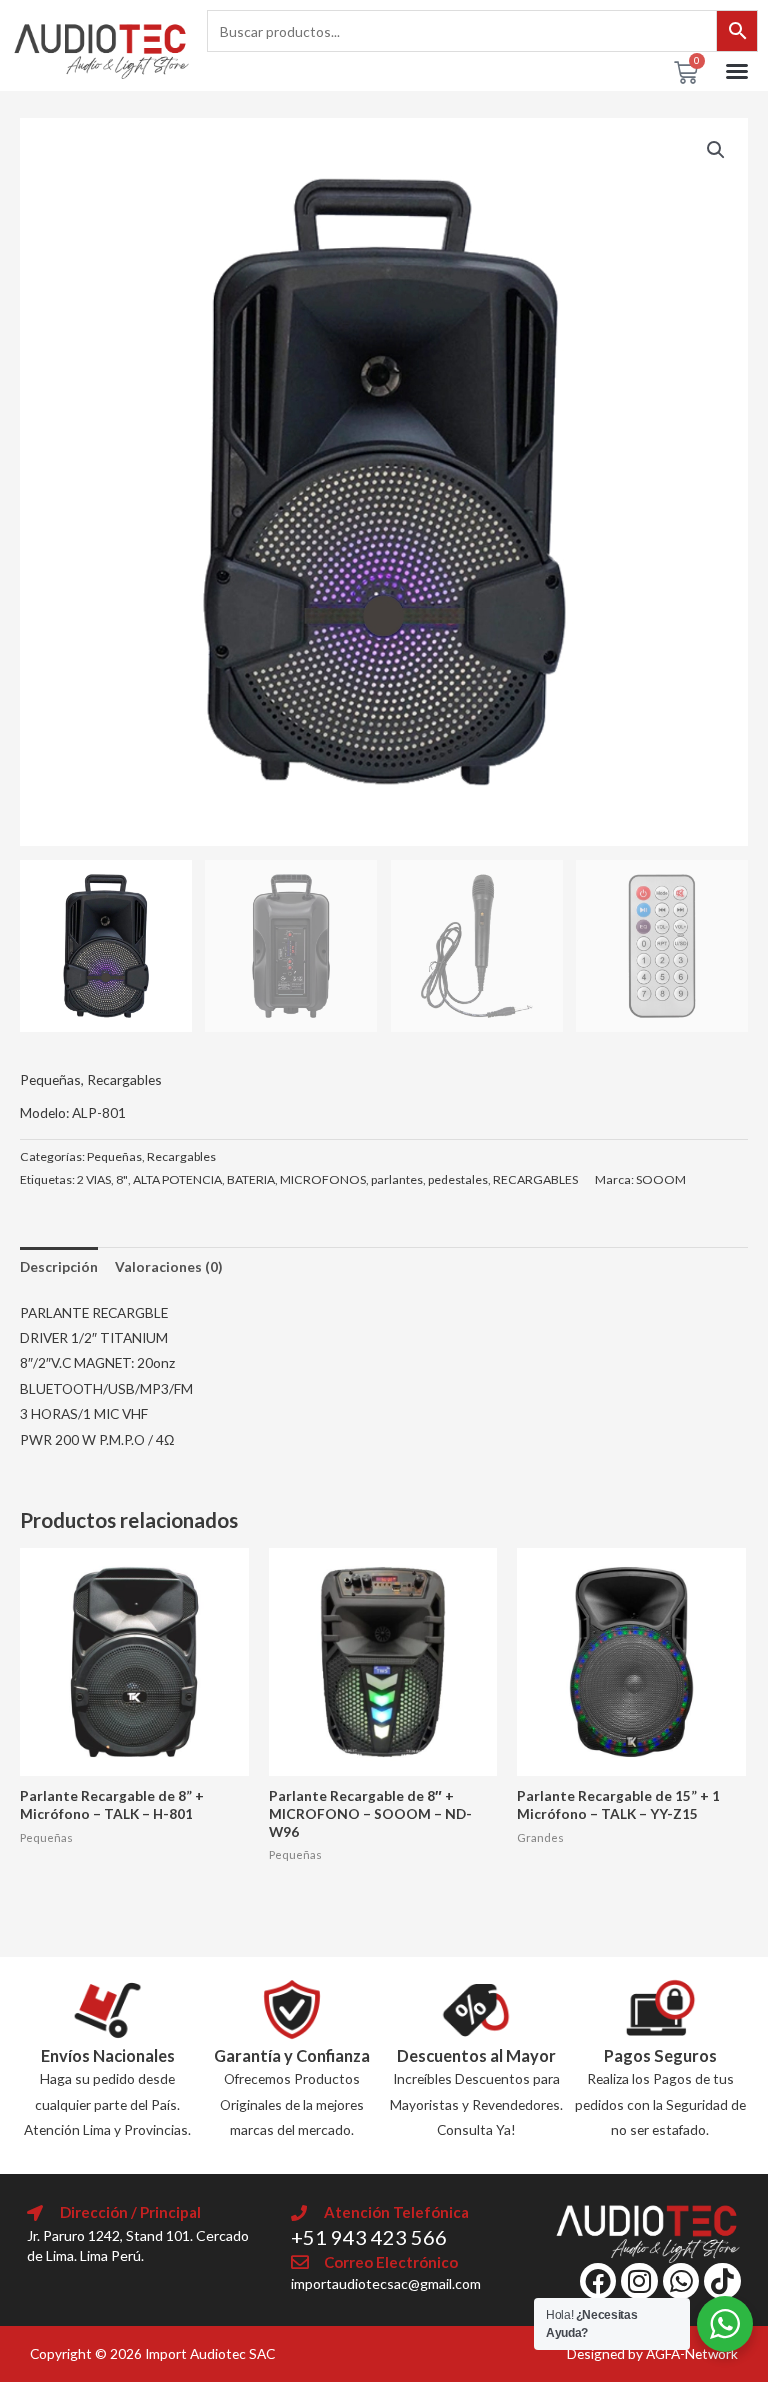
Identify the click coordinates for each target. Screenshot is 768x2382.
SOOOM (661, 1179)
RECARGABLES (535, 1179)
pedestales (458, 1179)
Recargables (124, 1079)
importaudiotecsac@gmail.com (386, 2283)
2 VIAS (94, 1179)
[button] (737, 71)
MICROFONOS (323, 1179)
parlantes (397, 1179)
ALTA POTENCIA (177, 1179)
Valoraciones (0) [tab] (168, 1266)
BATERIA (251, 1179)
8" (122, 1179)
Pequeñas (50, 1079)
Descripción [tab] (59, 1266)
